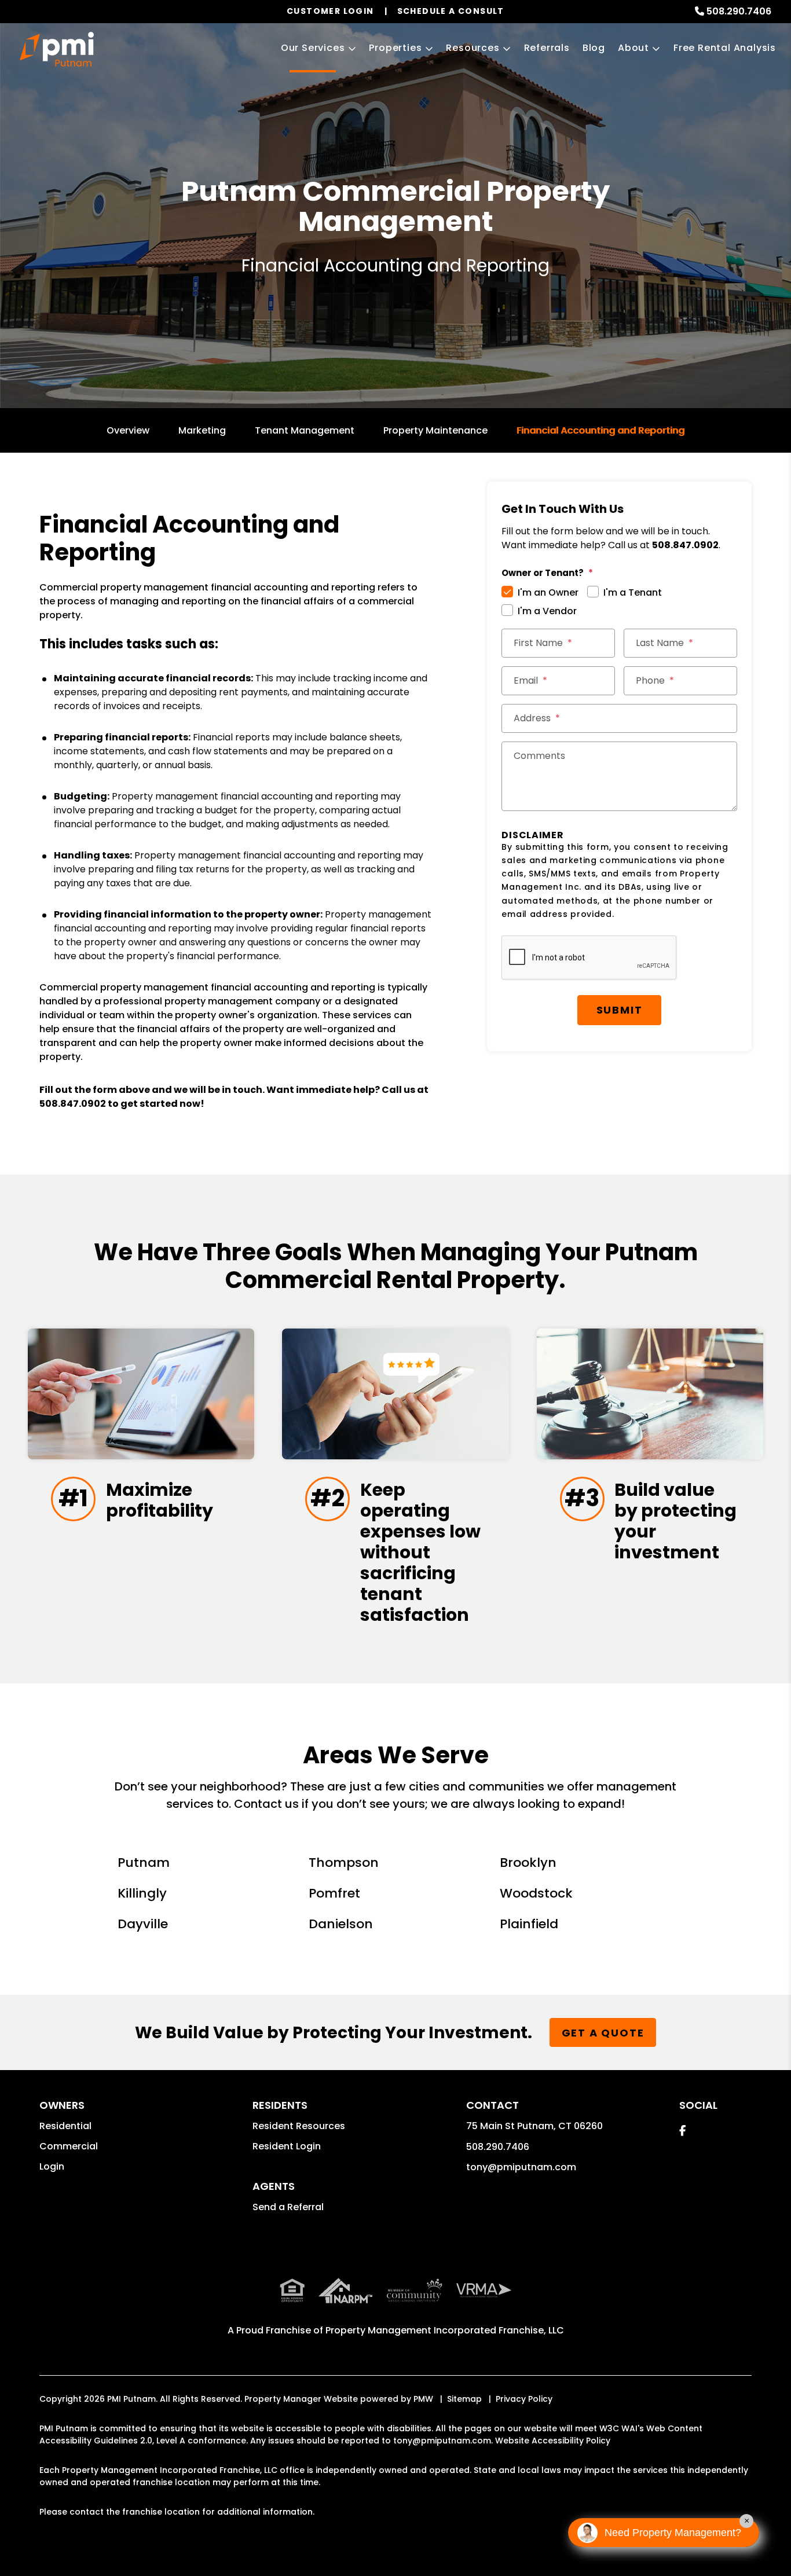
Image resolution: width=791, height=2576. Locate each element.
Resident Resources (299, 2126)
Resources (473, 48)
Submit (620, 1010)
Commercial (69, 2146)
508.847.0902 (73, 1104)
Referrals (547, 48)
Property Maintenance (435, 430)
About (633, 48)
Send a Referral (288, 2207)
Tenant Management (305, 430)
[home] (57, 49)
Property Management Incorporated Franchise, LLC (445, 2330)
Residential (65, 2126)
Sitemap (464, 2399)
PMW (423, 2399)
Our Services (313, 48)
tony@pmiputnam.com (521, 2167)
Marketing (202, 430)
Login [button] (52, 2166)
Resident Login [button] (287, 2146)
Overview (128, 430)
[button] (682, 2131)
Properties (395, 48)
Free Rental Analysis (725, 48)
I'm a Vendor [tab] (547, 611)
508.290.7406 (739, 11)
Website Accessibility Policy (553, 2441)
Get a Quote (603, 2033)
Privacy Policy (524, 2399)
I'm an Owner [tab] (548, 592)
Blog (594, 48)
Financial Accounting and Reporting (600, 430)
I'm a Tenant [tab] (633, 592)
